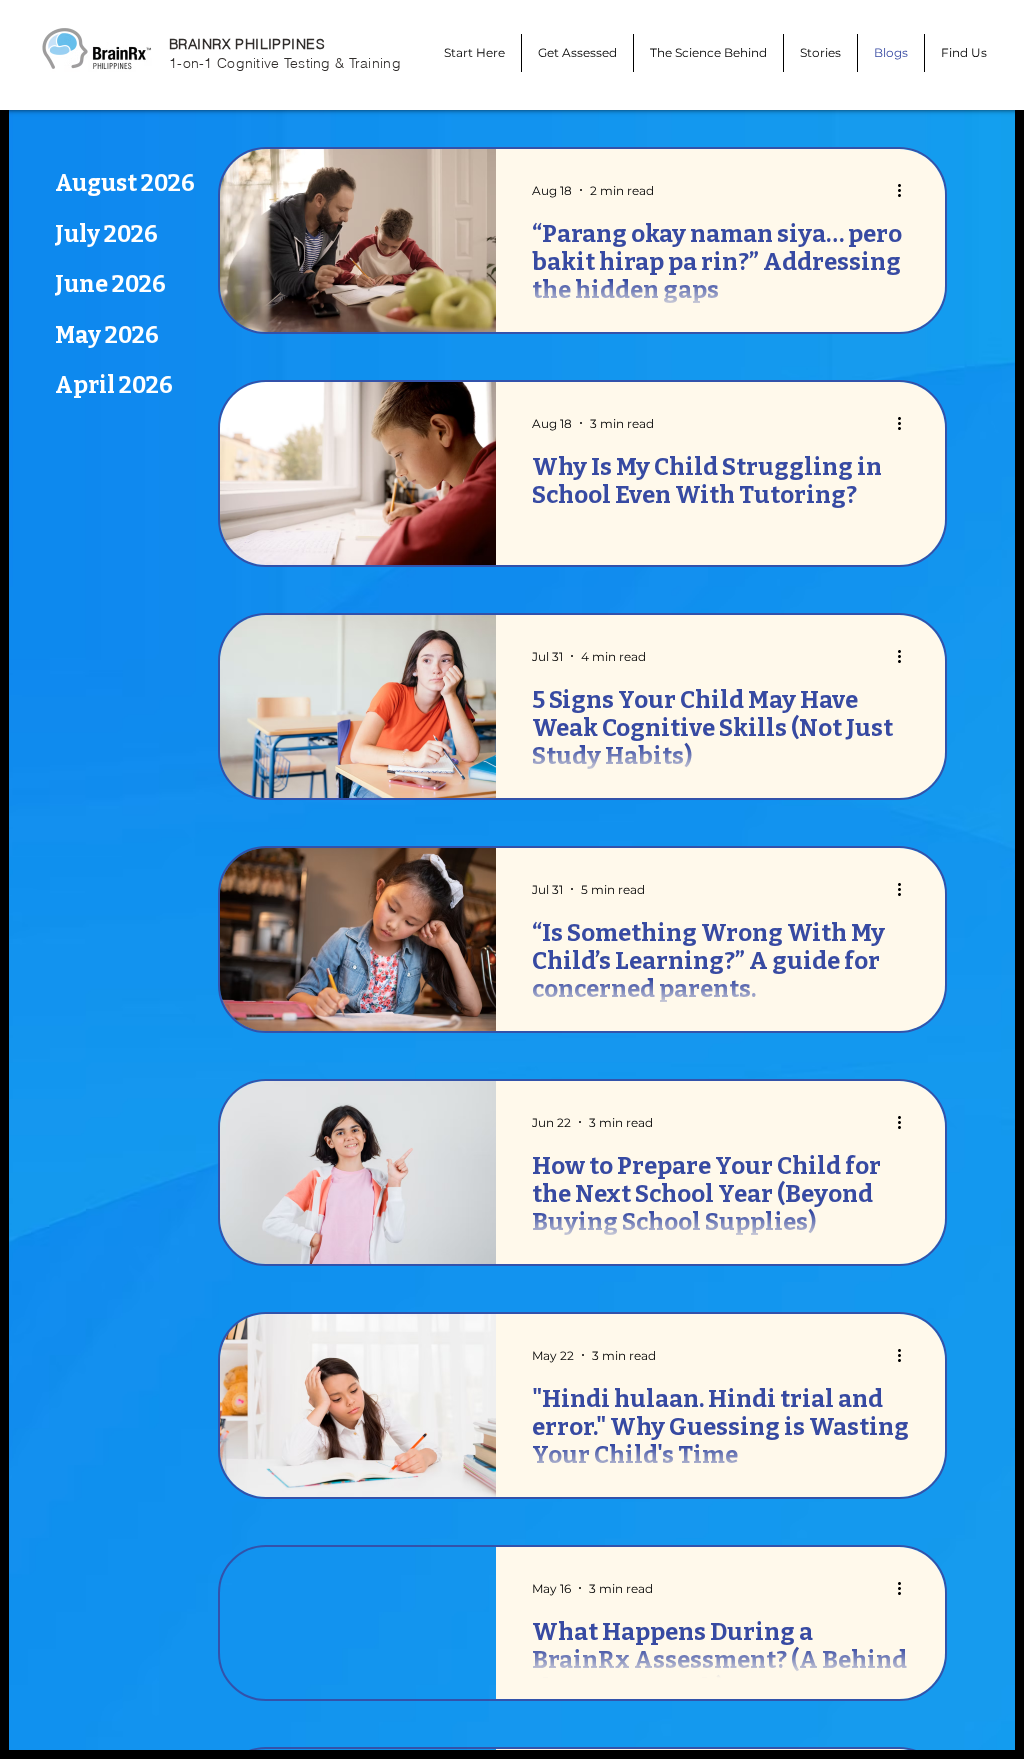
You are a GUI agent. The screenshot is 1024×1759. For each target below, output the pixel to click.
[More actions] (906, 190)
